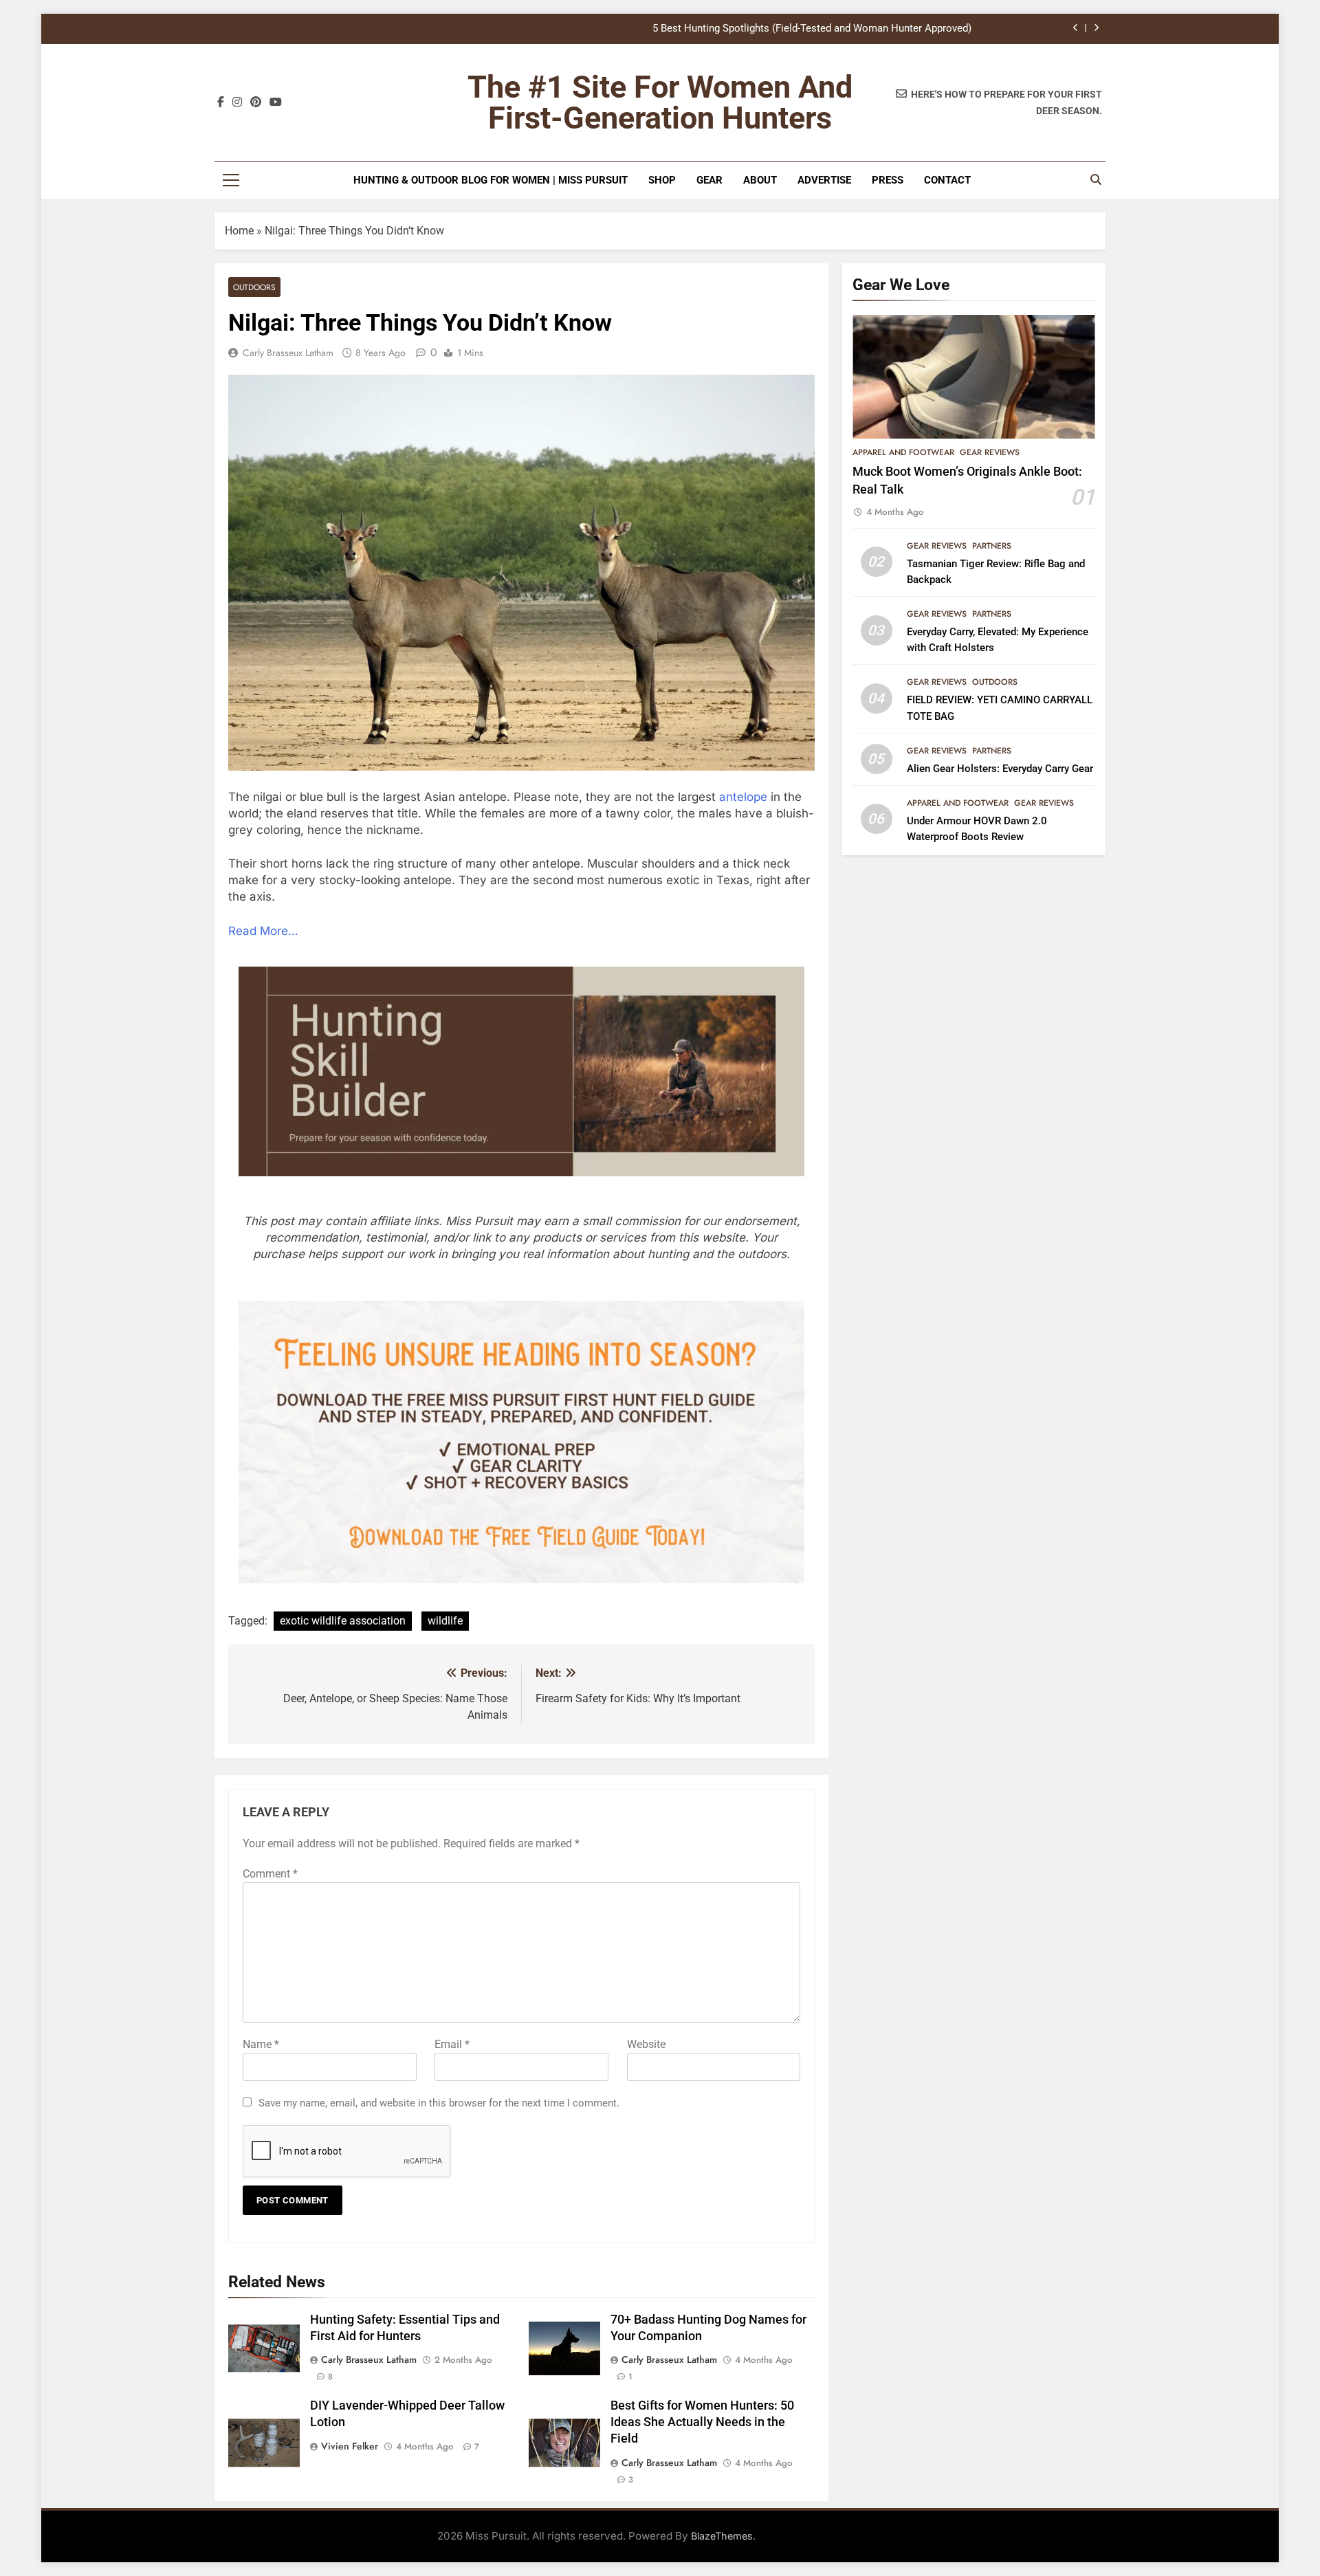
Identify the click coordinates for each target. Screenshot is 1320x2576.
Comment (270, 1874)
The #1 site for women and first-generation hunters (660, 102)
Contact (947, 180)
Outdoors (254, 287)
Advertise (824, 180)
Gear (709, 180)
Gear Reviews (990, 452)
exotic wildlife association (343, 1621)
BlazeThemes (722, 2536)
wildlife (445, 1621)
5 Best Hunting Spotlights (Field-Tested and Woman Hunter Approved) (812, 29)
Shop (662, 180)
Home (239, 231)
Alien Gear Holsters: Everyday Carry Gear (1000, 769)
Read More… (263, 931)
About (760, 180)
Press (888, 180)
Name (261, 2044)
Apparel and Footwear (903, 452)
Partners (992, 546)
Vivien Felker (350, 2446)
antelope (743, 797)
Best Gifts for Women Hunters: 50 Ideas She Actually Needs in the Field (702, 2422)
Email (452, 2044)
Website (646, 2044)
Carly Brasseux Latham (288, 353)
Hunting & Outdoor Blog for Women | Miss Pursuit (491, 180)
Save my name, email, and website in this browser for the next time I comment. (439, 2103)
